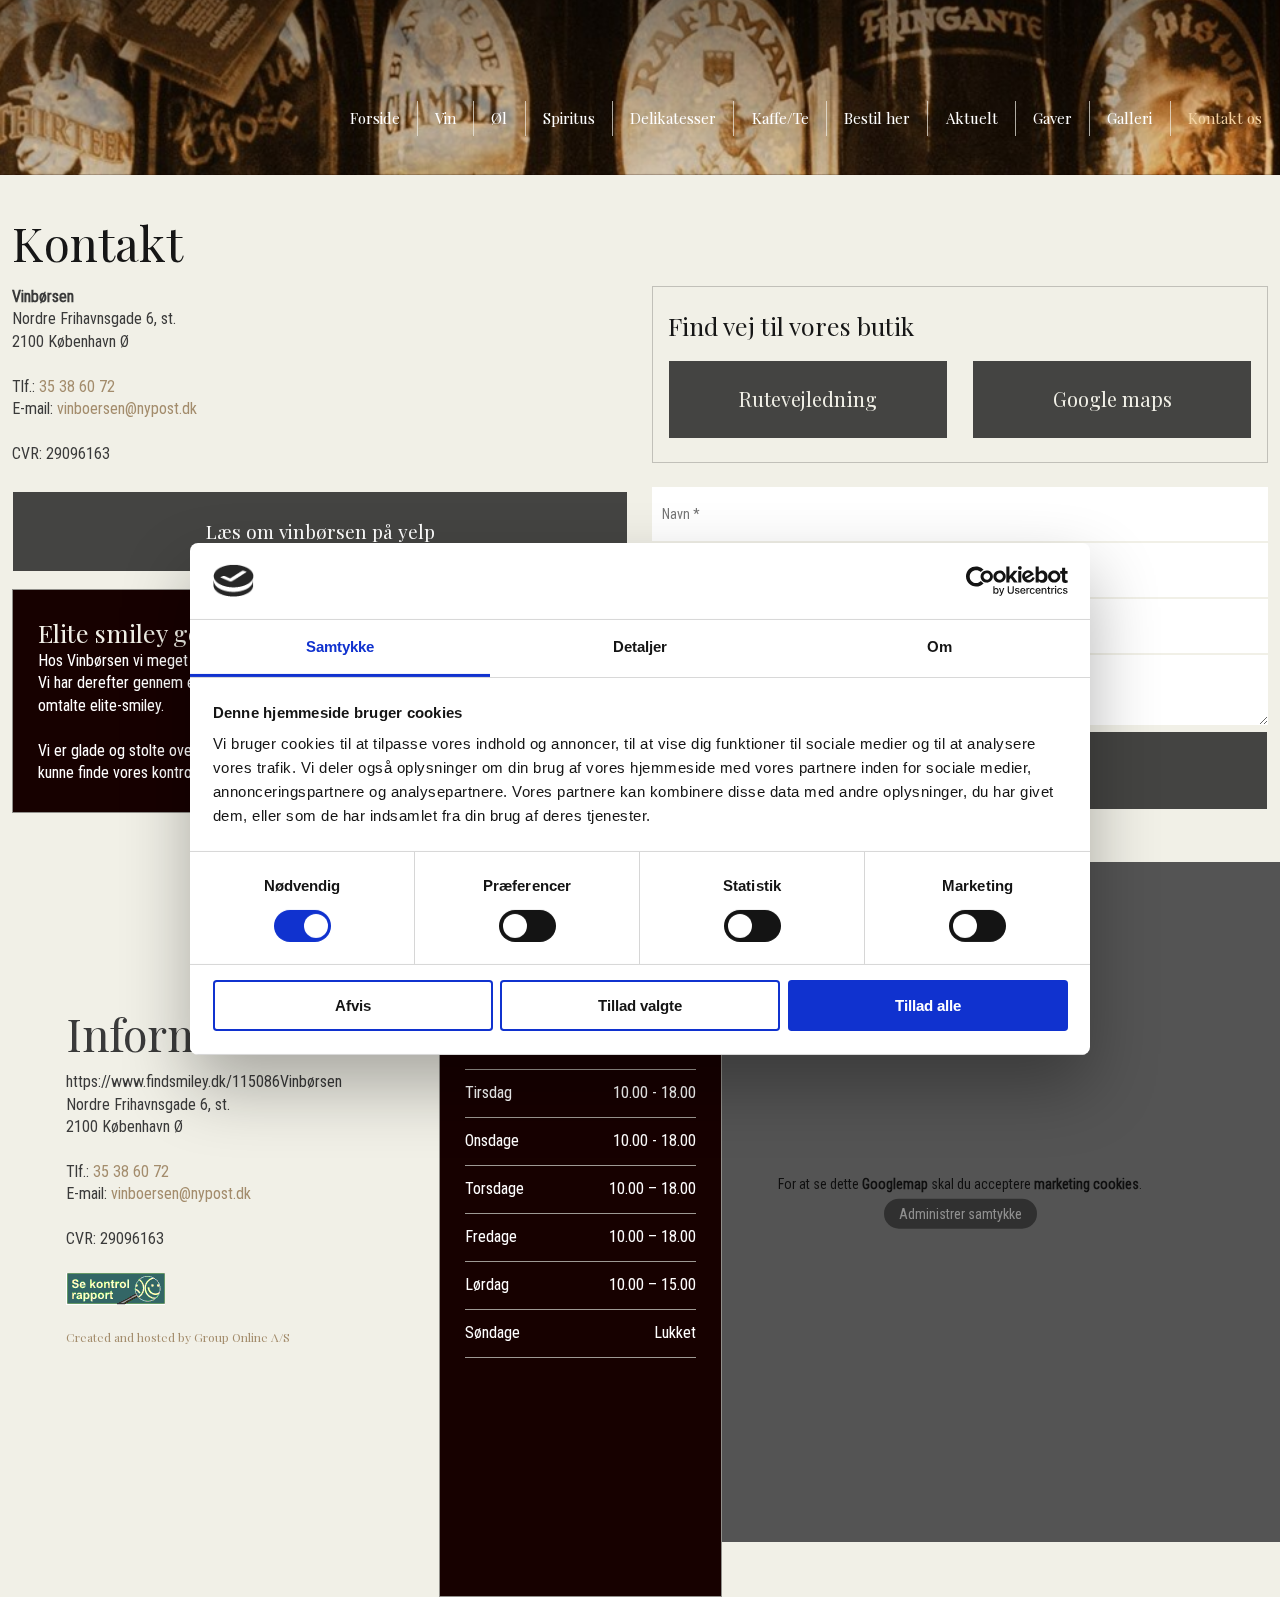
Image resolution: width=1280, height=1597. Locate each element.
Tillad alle (928, 1005)
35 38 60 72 (77, 386)
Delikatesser (673, 118)
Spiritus (569, 118)
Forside (375, 118)
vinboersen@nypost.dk (127, 408)
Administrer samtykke (960, 1214)
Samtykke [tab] (340, 646)
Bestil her (877, 118)
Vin (445, 118)
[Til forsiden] (159, 95)
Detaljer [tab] (640, 646)
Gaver (1052, 118)
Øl (499, 118)
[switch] (527, 926)
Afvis (353, 1005)
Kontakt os (1225, 118)
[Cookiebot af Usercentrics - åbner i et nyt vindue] (980, 581)
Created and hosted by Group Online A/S (178, 1337)
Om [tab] (939, 646)
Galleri (1129, 118)
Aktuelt (972, 118)
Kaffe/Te (780, 118)
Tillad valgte (640, 1005)
